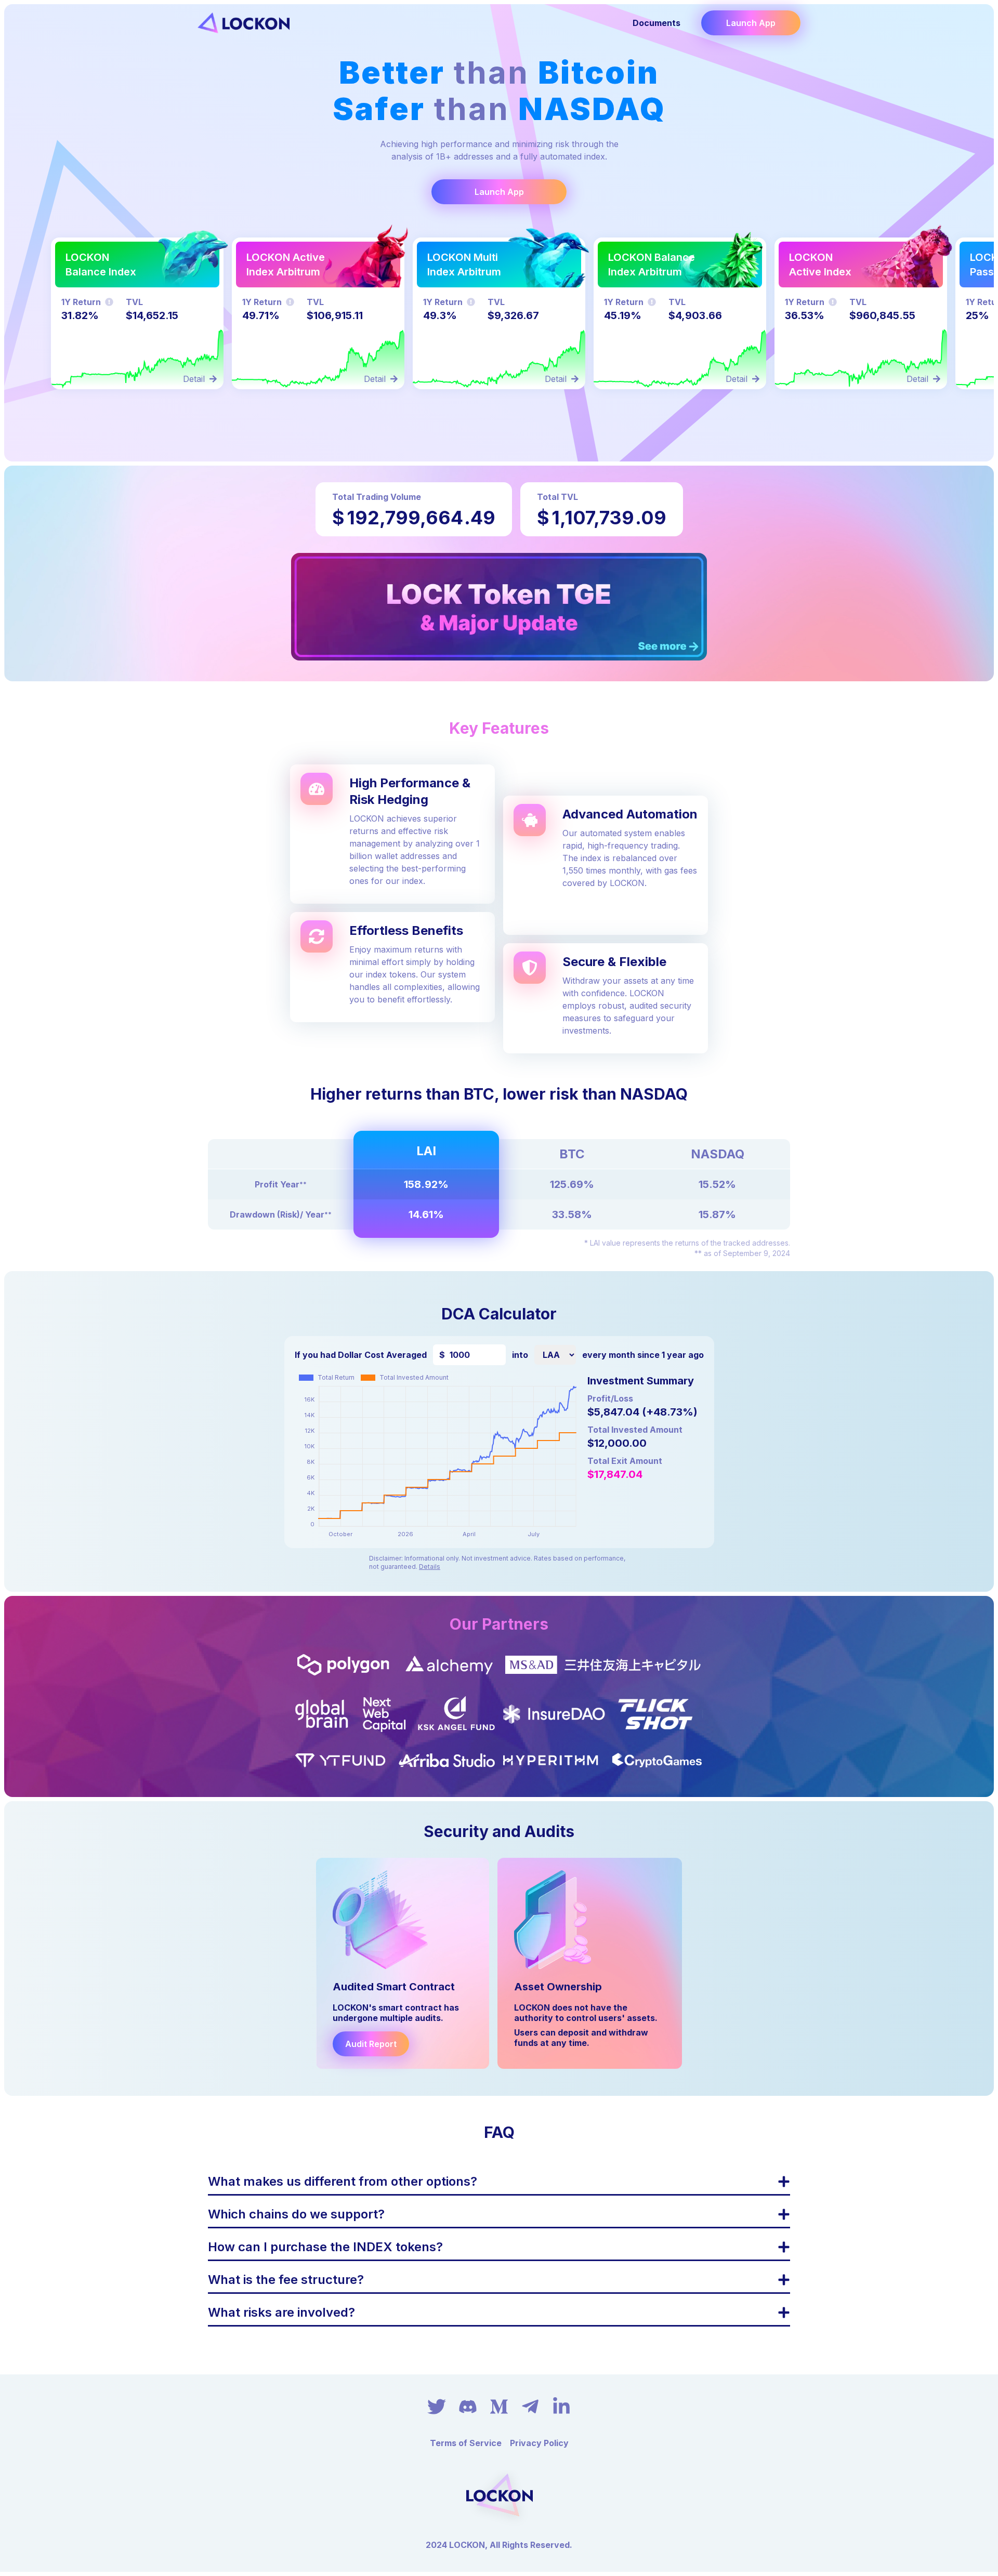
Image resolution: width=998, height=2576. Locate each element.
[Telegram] (530, 2407)
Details (430, 1567)
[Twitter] (437, 2407)
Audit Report (371, 2044)
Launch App (751, 23)
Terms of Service (466, 2443)
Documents (656, 23)
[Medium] (499, 2407)
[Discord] (468, 2407)
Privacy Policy (539, 2443)
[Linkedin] (561, 2407)
